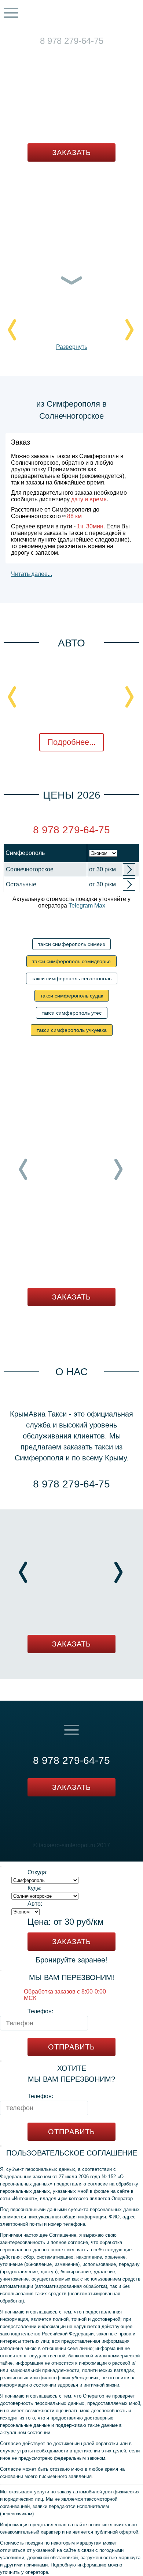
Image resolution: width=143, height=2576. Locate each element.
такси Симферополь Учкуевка (72, 1030)
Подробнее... (71, 742)
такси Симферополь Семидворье (71, 961)
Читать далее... (32, 574)
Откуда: (38, 1872)
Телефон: (40, 2011)
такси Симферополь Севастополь (72, 978)
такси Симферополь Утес (72, 1013)
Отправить (71, 2047)
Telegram (63, 51)
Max (86, 51)
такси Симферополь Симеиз (71, 944)
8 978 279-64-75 (72, 41)
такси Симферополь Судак (72, 996)
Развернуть (72, 347)
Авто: (35, 1904)
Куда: (34, 1888)
